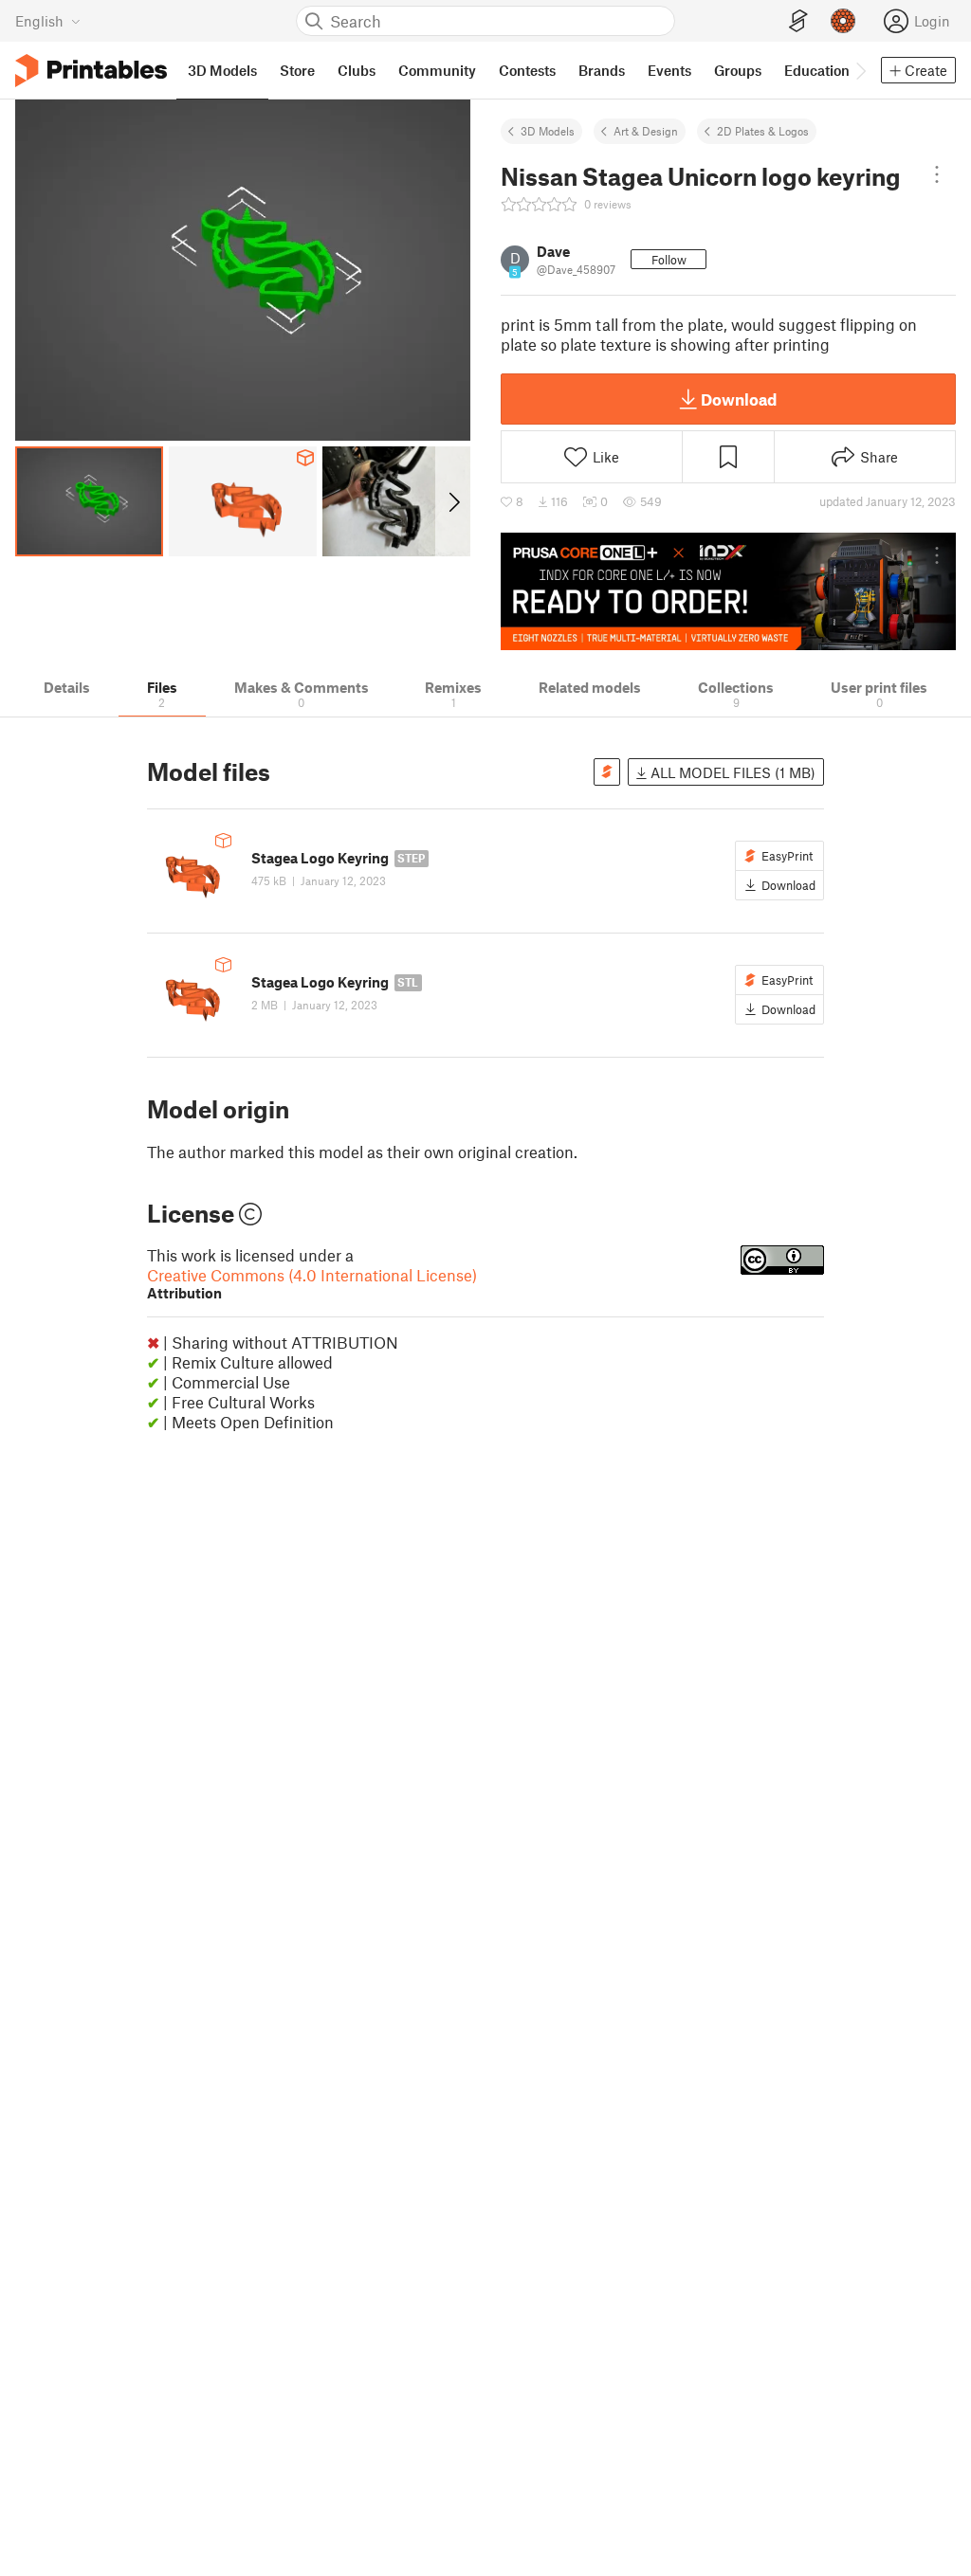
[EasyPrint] (798, 21)
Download (739, 399)
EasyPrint (787, 856)
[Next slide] (453, 501)
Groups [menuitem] (738, 70)
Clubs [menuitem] (357, 70)
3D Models (548, 131)
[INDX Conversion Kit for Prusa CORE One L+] (728, 591)
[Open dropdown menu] (937, 174)
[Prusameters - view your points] (843, 21)
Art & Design (646, 131)
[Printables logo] (91, 71)
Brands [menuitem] (602, 70)
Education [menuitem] (817, 70)
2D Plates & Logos (763, 131)
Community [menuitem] (437, 70)
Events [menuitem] (669, 70)
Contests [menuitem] (527, 70)
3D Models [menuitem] (222, 70)
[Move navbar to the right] (860, 70)
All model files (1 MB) (731, 772)
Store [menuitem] (297, 70)
